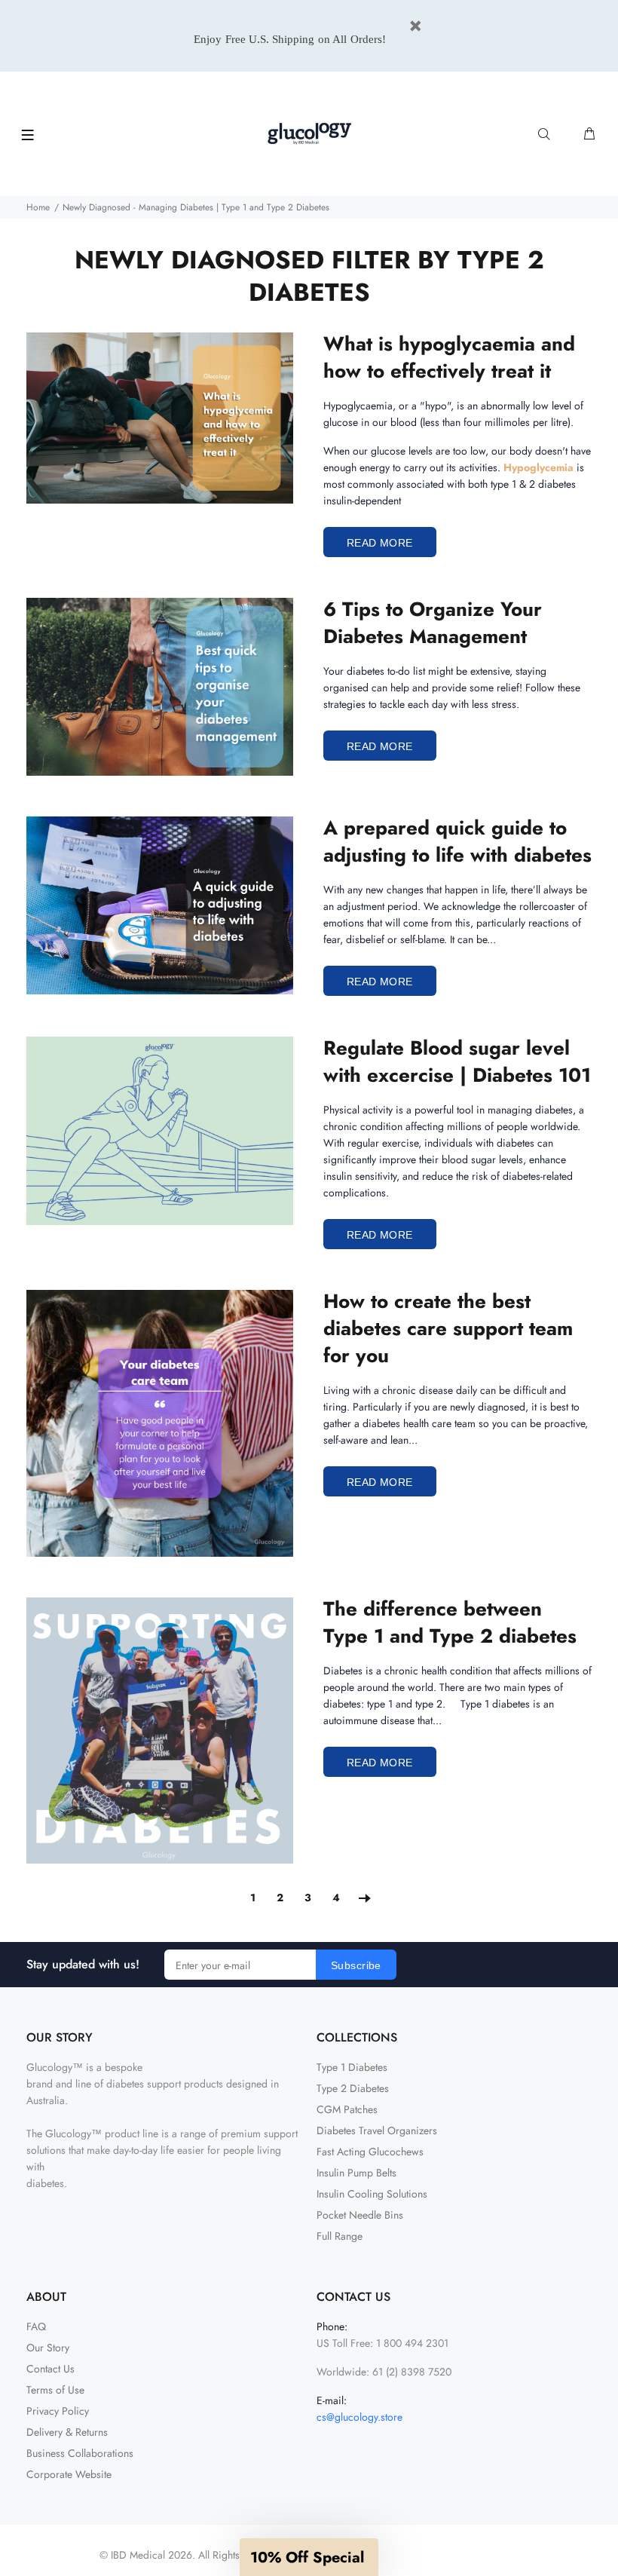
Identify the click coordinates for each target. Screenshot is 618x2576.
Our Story (48, 2348)
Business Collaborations (80, 2453)
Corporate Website (69, 2474)
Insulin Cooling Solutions (372, 2194)
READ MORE (380, 543)
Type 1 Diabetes (352, 2067)
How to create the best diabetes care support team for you (448, 1328)
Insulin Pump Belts (356, 2173)
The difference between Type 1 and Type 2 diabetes (450, 1622)
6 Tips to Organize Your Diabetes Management (433, 623)
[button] (309, 2557)
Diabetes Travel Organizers (377, 2130)
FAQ (36, 2326)
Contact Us (50, 2369)
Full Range (340, 2236)
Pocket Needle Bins (360, 2215)
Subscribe (356, 1965)
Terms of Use (55, 2390)
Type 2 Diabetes (353, 2088)
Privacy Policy (58, 2411)
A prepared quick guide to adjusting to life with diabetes (457, 841)
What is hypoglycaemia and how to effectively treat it (449, 357)
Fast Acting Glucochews (370, 2152)
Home (38, 207)
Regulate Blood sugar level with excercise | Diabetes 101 (457, 1061)
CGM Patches (347, 2109)
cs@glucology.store (359, 2417)
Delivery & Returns (67, 2432)
